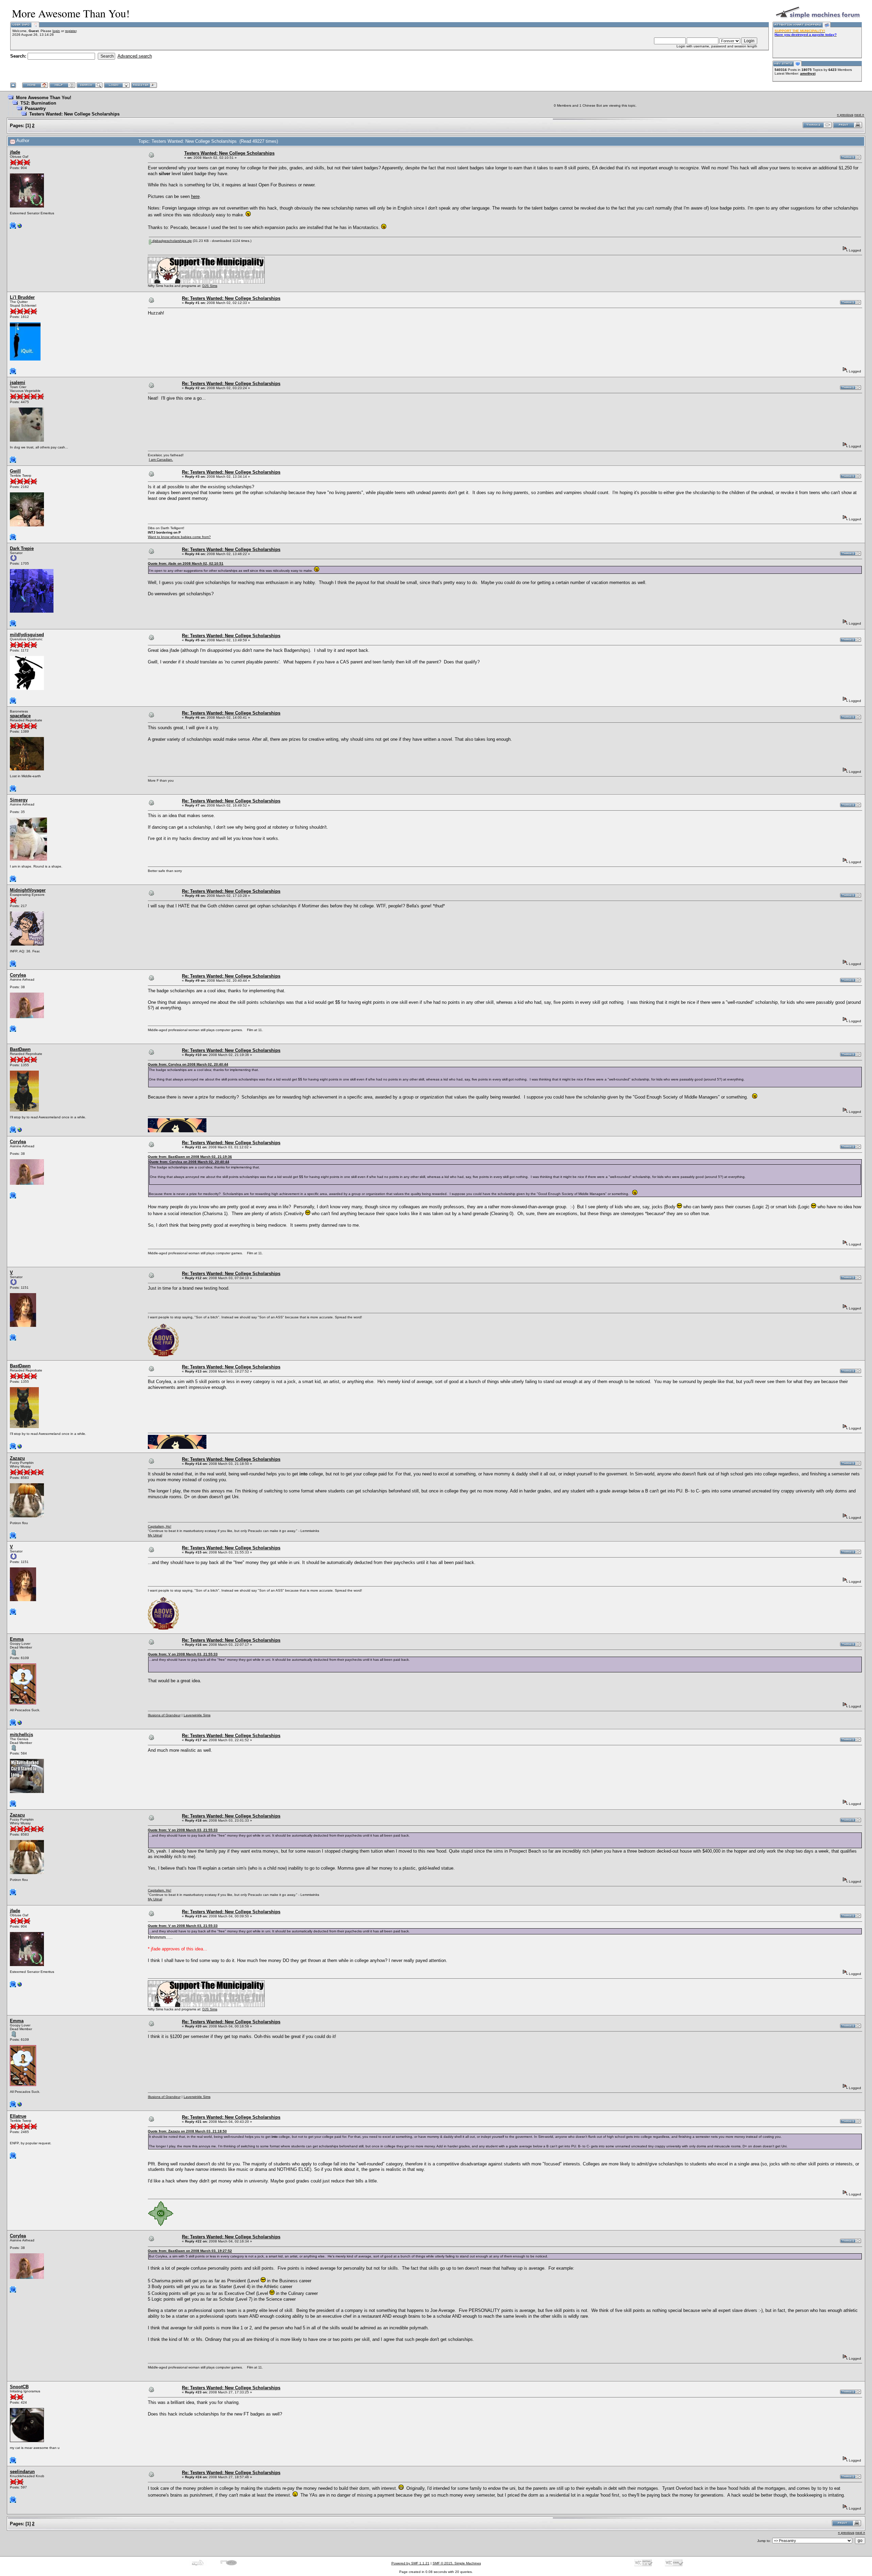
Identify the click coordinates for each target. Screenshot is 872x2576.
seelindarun (22, 2472)
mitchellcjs (21, 1735)
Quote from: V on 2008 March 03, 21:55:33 (183, 1654)
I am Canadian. (161, 459)
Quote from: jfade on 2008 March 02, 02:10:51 (186, 563)
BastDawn (20, 1049)
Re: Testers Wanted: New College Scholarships (231, 298)
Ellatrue (18, 2116)
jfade (15, 152)
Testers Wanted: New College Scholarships (74, 114)
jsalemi (18, 382)
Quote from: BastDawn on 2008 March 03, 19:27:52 (190, 2251)
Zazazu (17, 1458)
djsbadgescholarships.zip (172, 241)
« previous (845, 115)
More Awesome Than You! (44, 98)
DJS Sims (210, 286)
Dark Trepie (22, 548)
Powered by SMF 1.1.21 (410, 2563)
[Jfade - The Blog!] (20, 227)
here (195, 196)
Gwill (15, 471)
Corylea (18, 975)
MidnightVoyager (28, 890)
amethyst (808, 73)
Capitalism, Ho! (160, 1526)
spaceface (20, 716)
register (71, 31)
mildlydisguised (27, 635)
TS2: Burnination (38, 103)
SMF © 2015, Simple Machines (457, 2563)
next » (859, 115)
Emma (17, 1639)
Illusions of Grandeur (164, 1715)
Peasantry (35, 109)
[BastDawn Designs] (20, 1131)
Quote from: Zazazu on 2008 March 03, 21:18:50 (187, 2131)
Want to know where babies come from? (179, 537)
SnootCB (19, 2387)
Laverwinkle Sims (197, 1715)
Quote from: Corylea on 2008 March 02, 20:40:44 (188, 1064)
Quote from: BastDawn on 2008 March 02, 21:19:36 (190, 1157)
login (56, 31)
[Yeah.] (20, 1724)
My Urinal (155, 1535)
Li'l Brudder (22, 297)
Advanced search (135, 56)
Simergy (19, 800)
